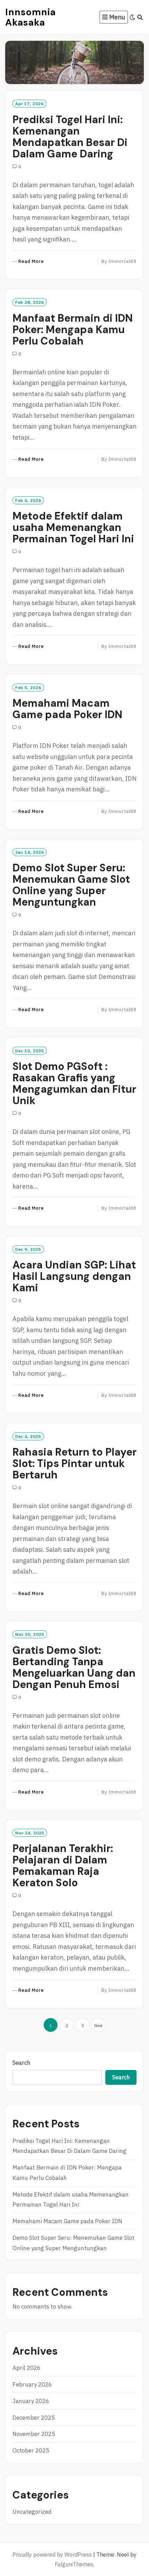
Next (98, 2025)
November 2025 (34, 2434)
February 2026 (32, 2384)
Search (21, 2063)
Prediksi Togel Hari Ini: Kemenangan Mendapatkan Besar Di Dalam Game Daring (70, 137)
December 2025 (34, 2418)
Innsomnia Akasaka (30, 17)
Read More (31, 262)
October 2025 (31, 2450)
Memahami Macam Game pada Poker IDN (67, 709)
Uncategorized (32, 2512)
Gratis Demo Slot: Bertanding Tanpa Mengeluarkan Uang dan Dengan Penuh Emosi (74, 1667)
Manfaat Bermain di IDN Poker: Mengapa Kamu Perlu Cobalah (73, 329)
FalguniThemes (74, 2564)
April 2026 (27, 2368)
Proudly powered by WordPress (52, 2555)
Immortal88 (122, 261)
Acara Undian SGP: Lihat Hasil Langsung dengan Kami (74, 1276)
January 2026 (31, 2401)
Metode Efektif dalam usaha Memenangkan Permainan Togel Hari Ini (73, 527)
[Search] (140, 17)
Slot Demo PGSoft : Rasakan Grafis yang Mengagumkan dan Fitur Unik (74, 1083)
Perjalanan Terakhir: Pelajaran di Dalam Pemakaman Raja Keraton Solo (63, 1865)
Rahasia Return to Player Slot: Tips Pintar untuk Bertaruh (74, 1463)
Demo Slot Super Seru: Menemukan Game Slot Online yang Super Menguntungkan (71, 885)
